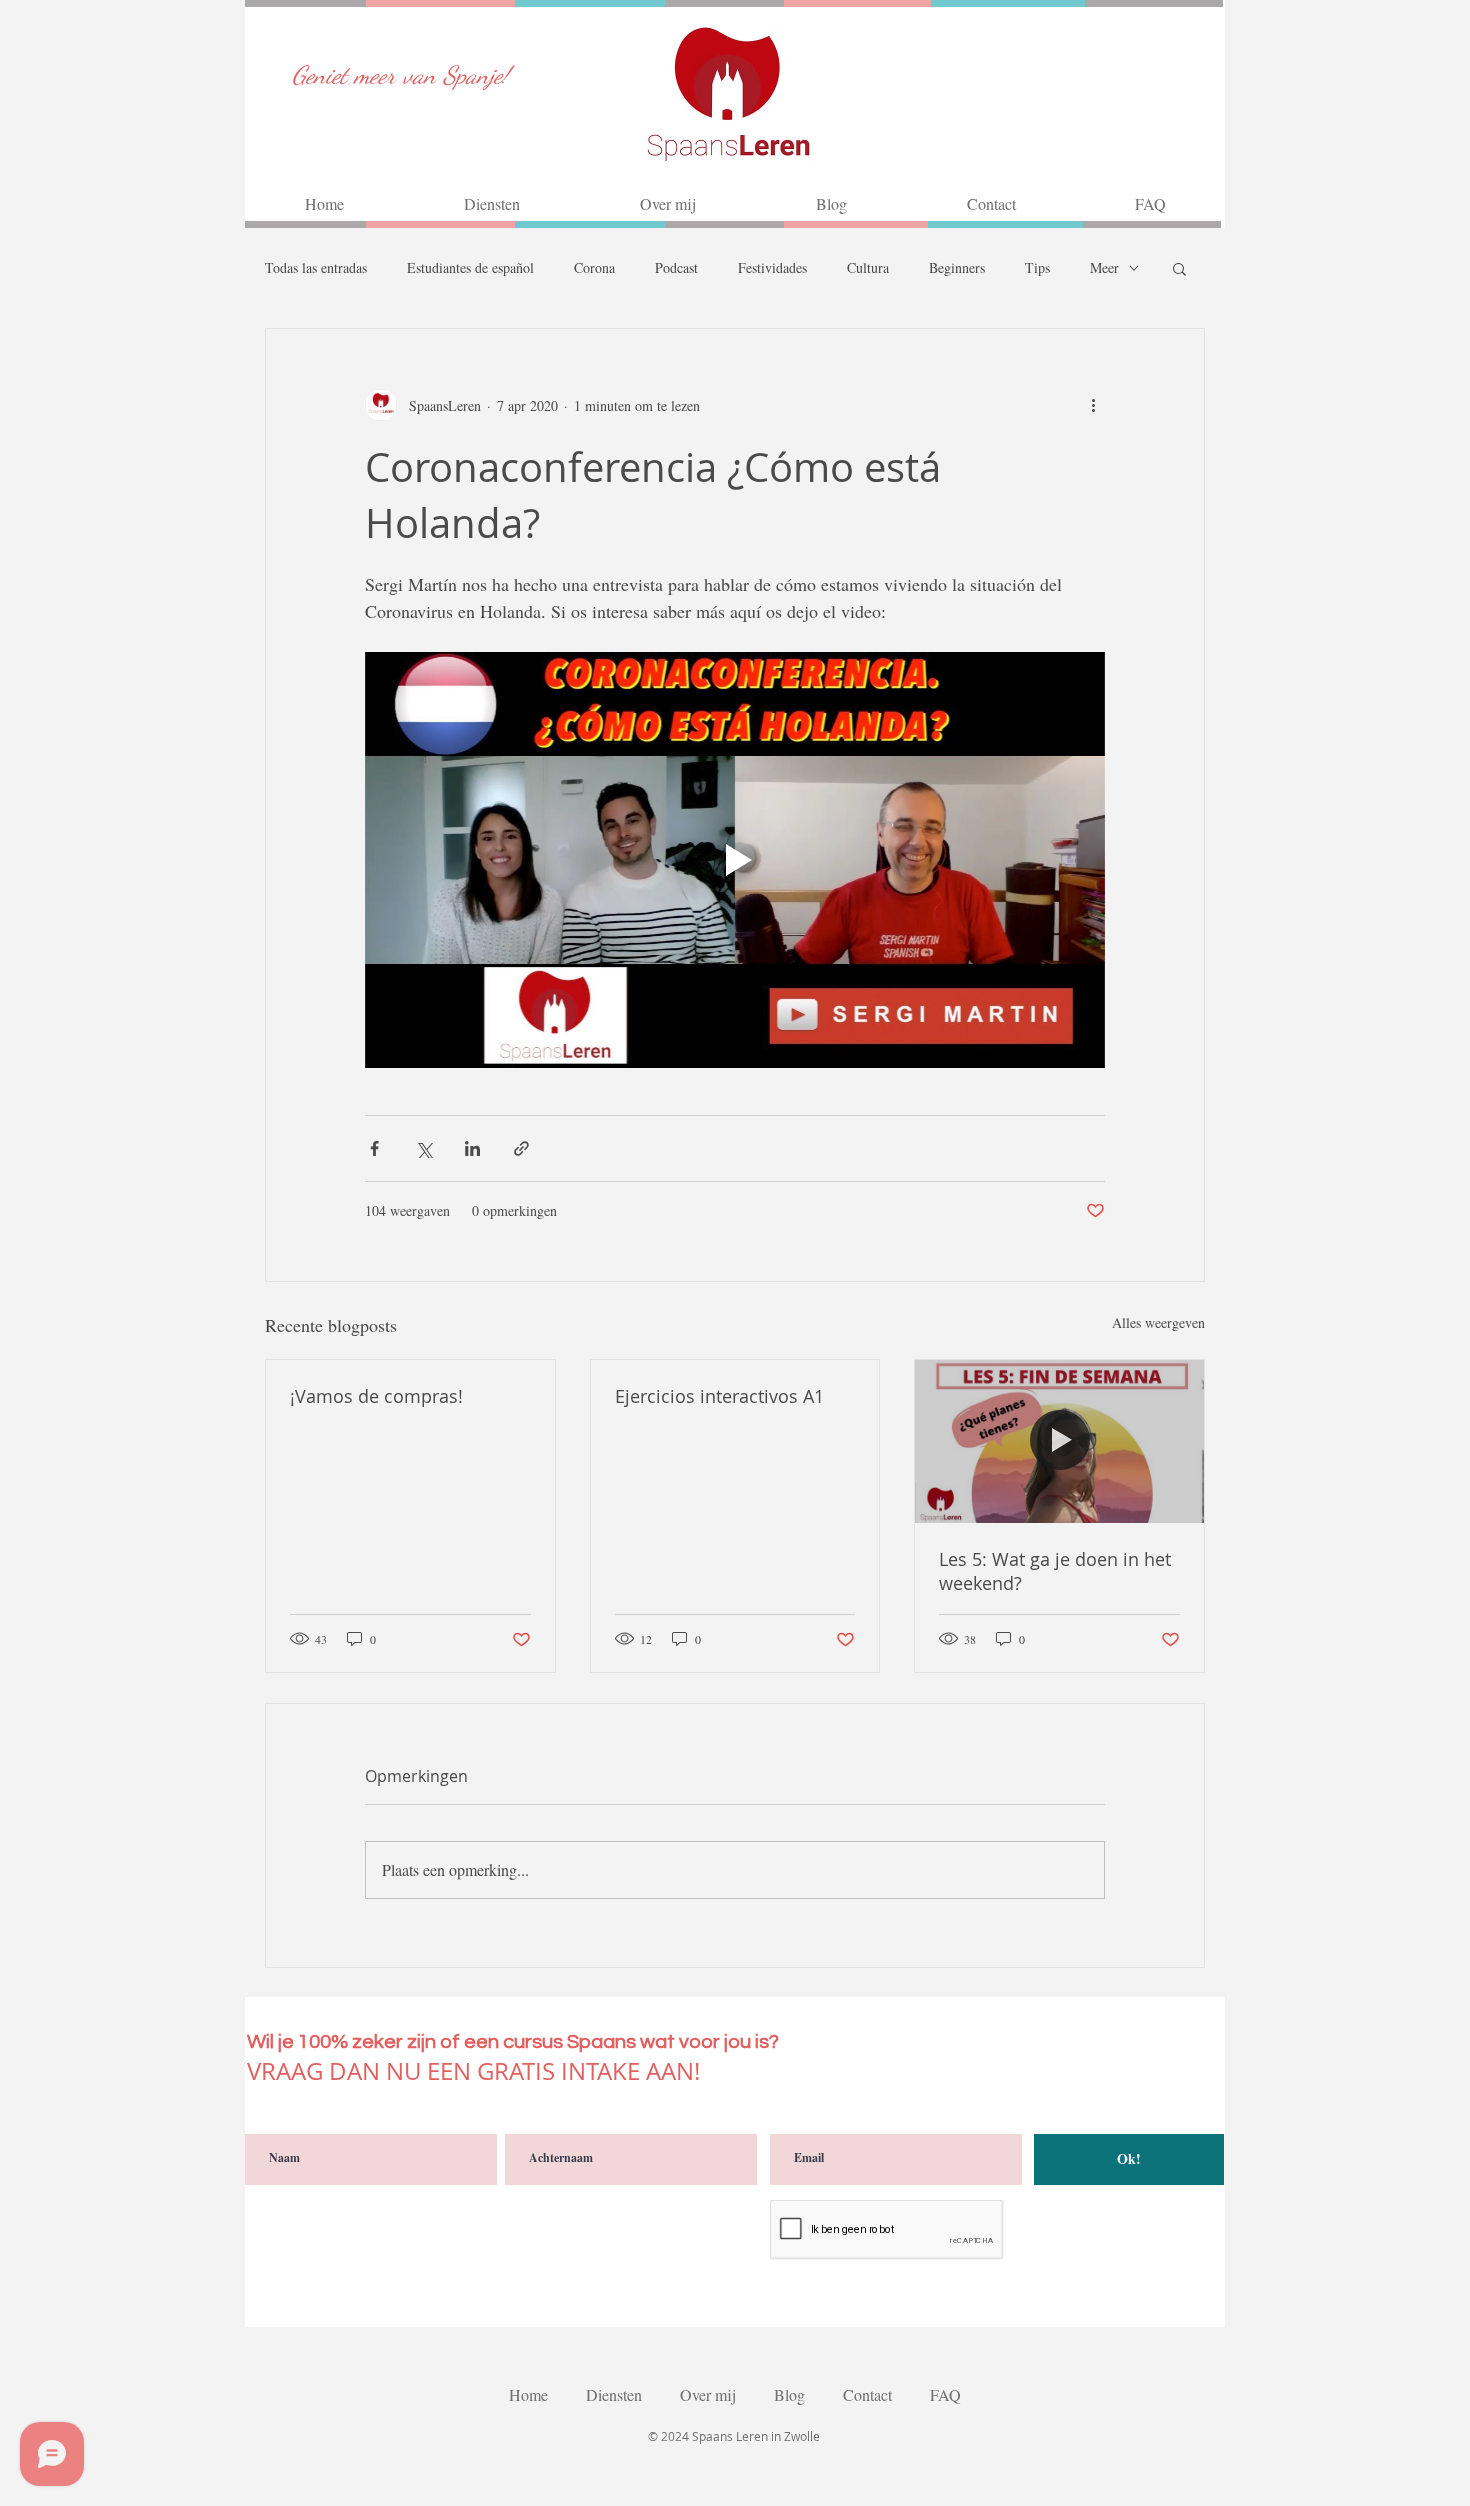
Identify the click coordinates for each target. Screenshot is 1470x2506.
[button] (1179, 268)
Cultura (868, 267)
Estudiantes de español (470, 267)
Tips (1037, 267)
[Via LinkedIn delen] (472, 1148)
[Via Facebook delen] (374, 1148)
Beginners (957, 267)
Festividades (772, 267)
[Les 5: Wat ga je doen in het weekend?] (1059, 1441)
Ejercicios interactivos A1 (719, 1396)
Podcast (676, 267)
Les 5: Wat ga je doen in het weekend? (1055, 1571)
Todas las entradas (316, 267)
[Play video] (735, 860)
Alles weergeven (1158, 1322)
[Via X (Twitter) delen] (423, 1148)
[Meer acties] (1093, 405)
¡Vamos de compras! (376, 1396)
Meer (1104, 267)
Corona (594, 267)
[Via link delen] (521, 1148)
